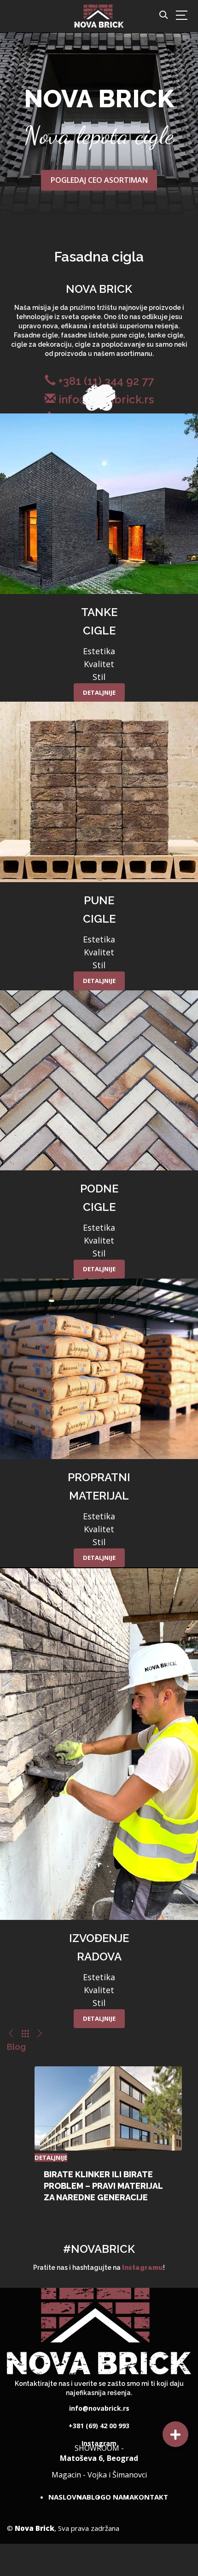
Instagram (99, 2440)
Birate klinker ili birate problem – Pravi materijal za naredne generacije (103, 2186)
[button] (175, 2434)
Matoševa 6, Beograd (99, 2457)
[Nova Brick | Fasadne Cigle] (99, 15)
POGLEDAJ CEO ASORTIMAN (99, 180)
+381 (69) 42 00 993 (99, 2423)
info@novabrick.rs (99, 2405)
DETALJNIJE (99, 692)
